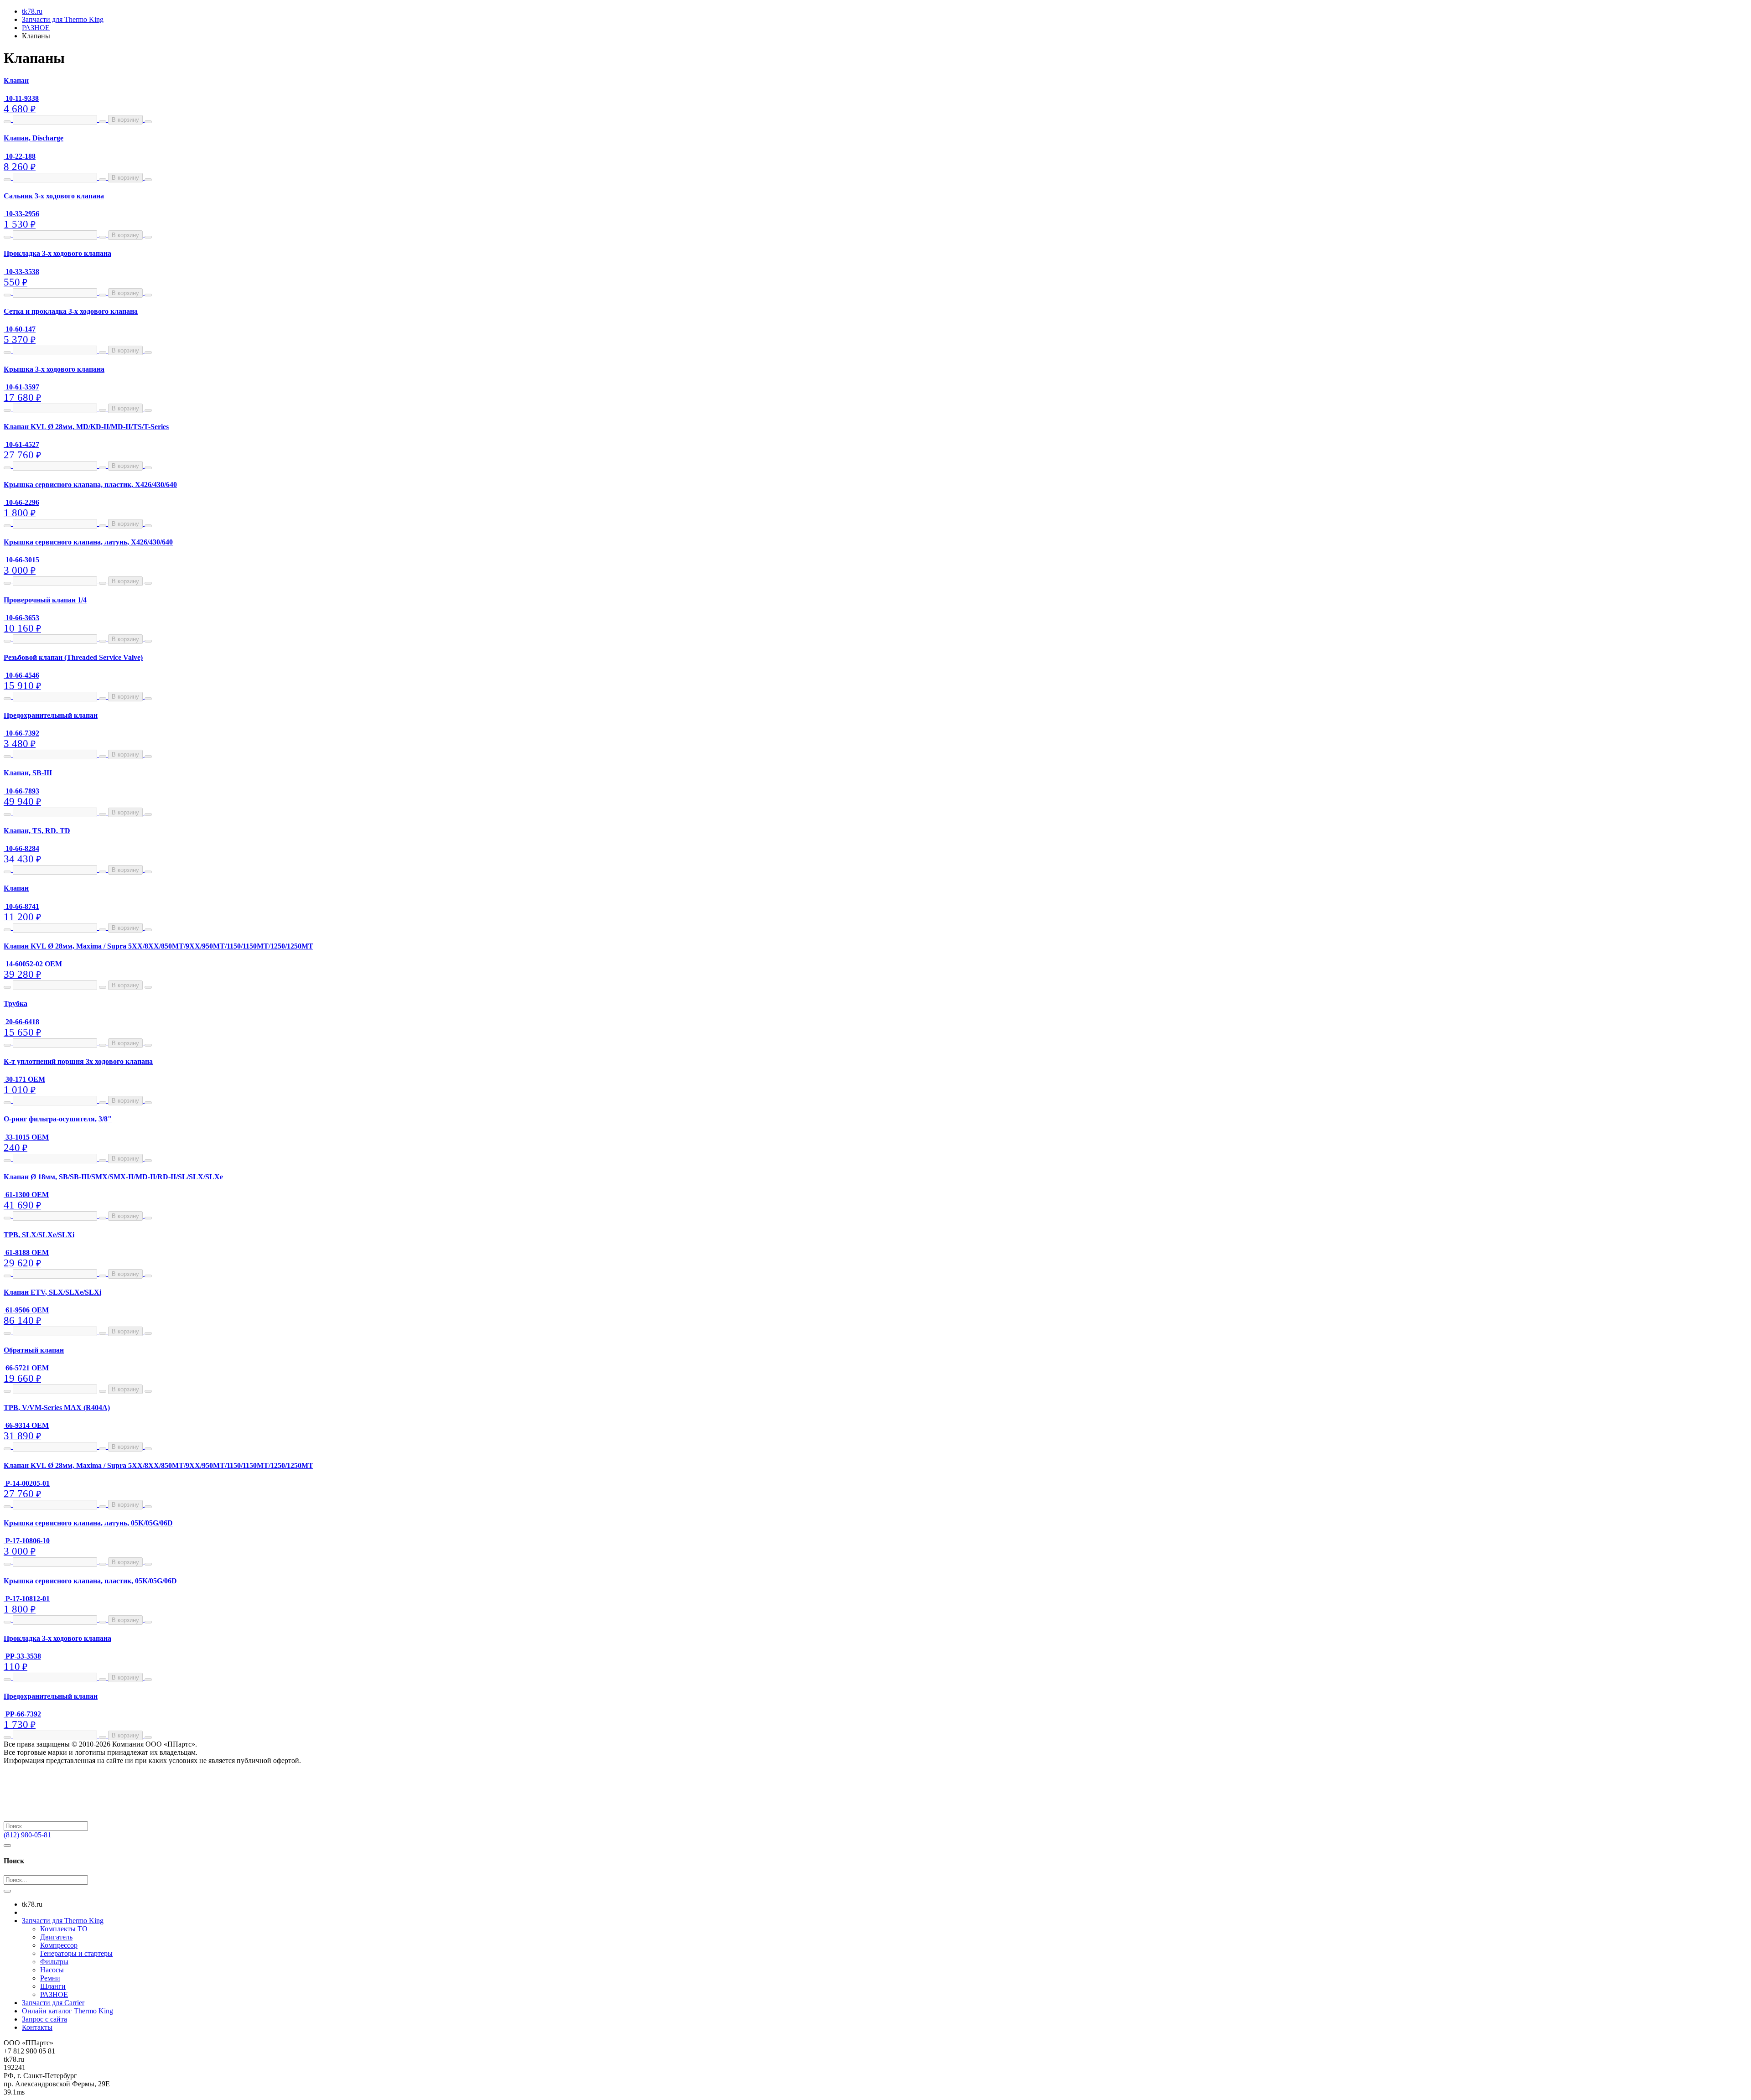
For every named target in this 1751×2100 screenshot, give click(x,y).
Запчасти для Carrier (53, 2003)
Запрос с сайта (44, 2019)
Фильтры (54, 1962)
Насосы (52, 1970)
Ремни (50, 1978)
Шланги (53, 1986)
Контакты (37, 2027)
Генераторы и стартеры (76, 1953)
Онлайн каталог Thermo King (67, 2011)
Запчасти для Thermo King (63, 1921)
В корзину (125, 120)
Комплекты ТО (64, 1929)
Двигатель (56, 1937)
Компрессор (59, 1945)
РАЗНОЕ (54, 1994)
